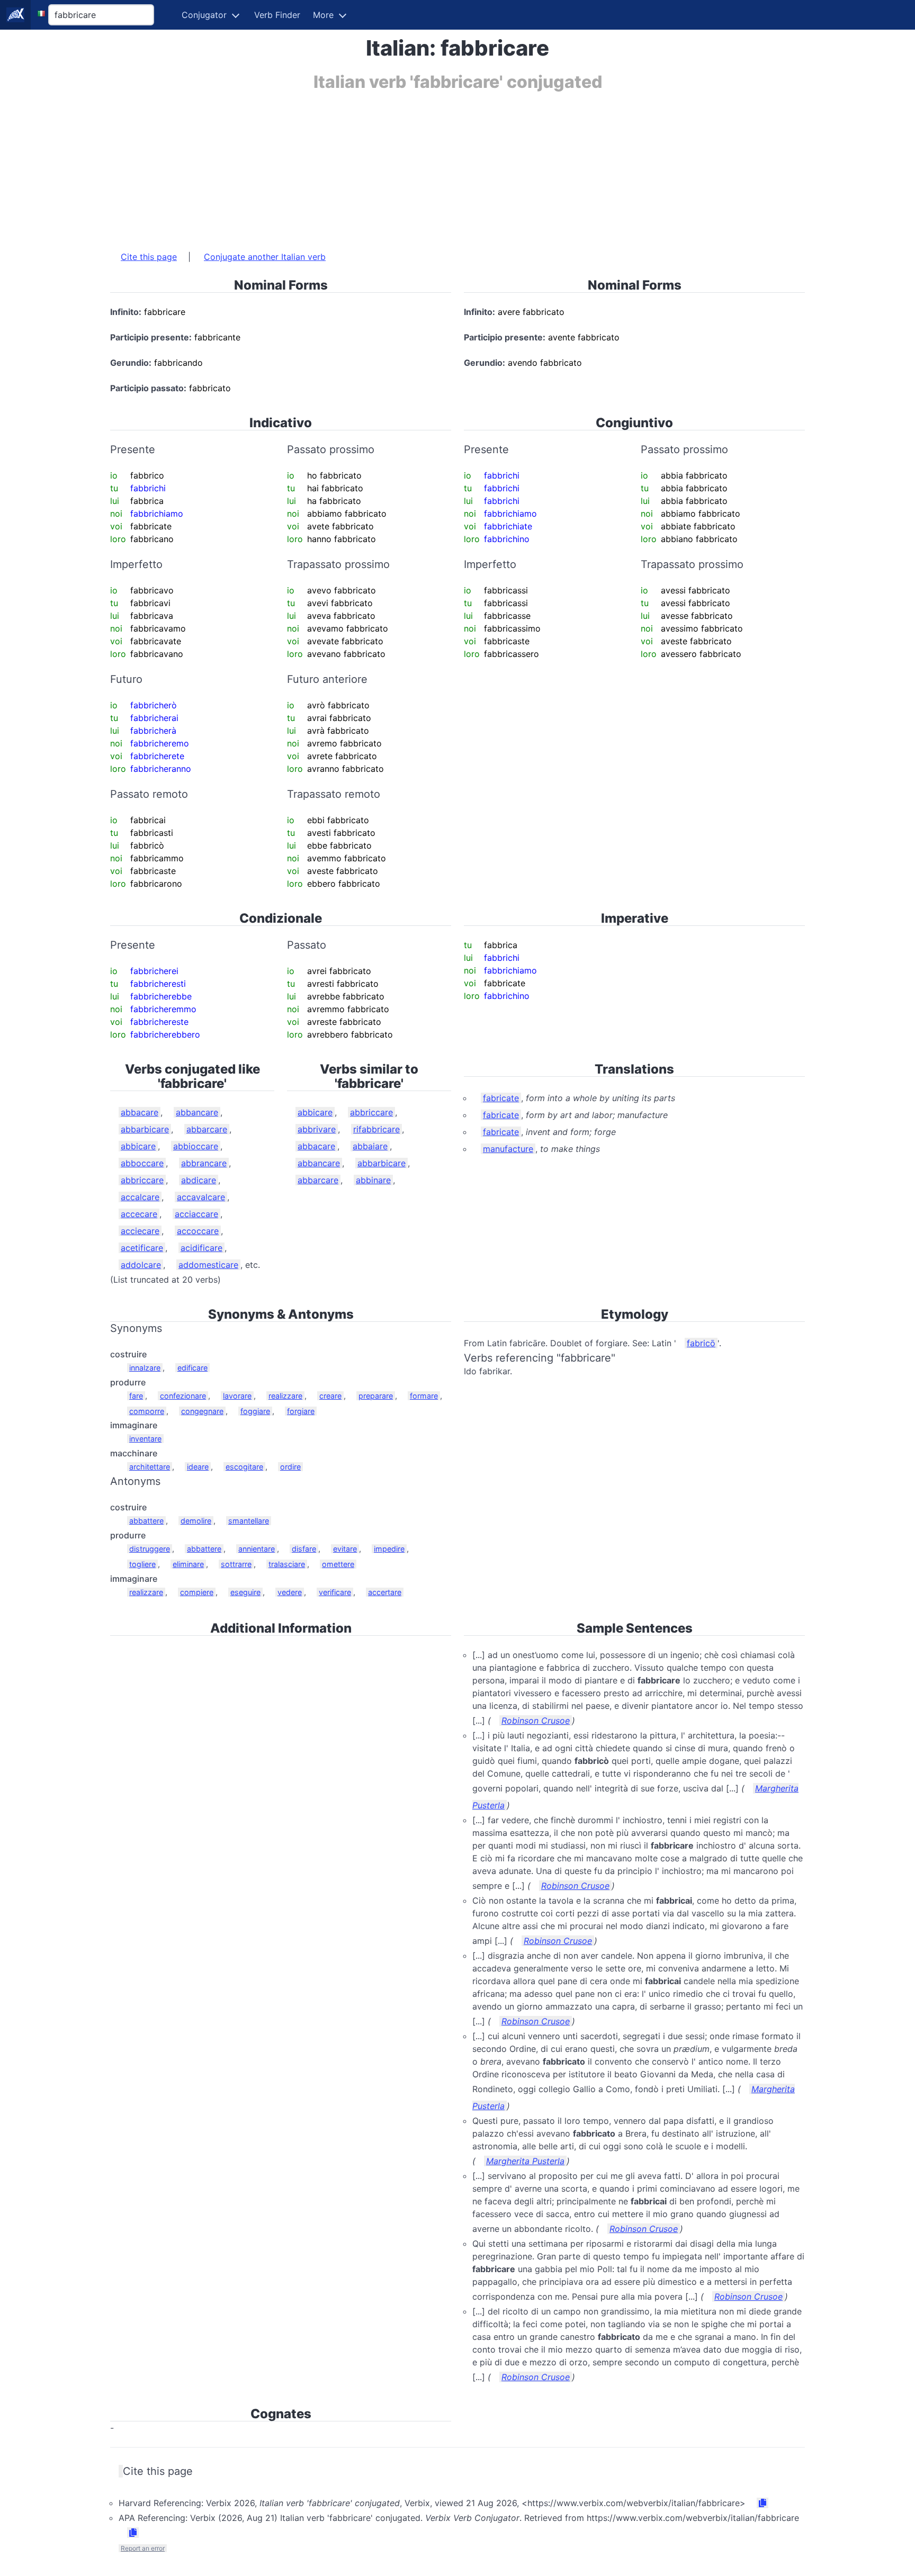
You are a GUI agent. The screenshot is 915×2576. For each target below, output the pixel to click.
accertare (385, 1592)
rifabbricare (376, 1129)
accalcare (140, 1197)
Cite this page (149, 257)
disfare (304, 1549)
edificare (192, 1368)
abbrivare (317, 1129)
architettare (150, 1467)
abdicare (199, 1180)
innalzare (145, 1368)
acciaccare (196, 1214)
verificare (335, 1592)
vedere (290, 1592)
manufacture (508, 1149)
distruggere (150, 1549)
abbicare (138, 1146)
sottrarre (236, 1564)
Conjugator (204, 15)
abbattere (146, 1521)
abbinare (373, 1180)
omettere (338, 1564)
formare (424, 1396)
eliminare (188, 1564)
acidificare (201, 1248)
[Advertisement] (428, 166)
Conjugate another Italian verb (265, 257)
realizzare (285, 1396)
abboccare (142, 1163)
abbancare (197, 1112)
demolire (196, 1521)
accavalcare (201, 1197)
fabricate (501, 1098)
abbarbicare (145, 1129)
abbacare (140, 1112)
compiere (197, 1592)
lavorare (237, 1396)
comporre (147, 1411)
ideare (198, 1467)
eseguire (245, 1592)
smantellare (249, 1521)
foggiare (255, 1411)
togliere (142, 1564)
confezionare (183, 1396)
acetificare (142, 1248)
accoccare (198, 1231)
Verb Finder (277, 15)
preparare (376, 1396)
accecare (139, 1214)
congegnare (202, 1411)
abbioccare (196, 1146)
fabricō (701, 1343)
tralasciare (287, 1564)
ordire (290, 1467)
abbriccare (142, 1180)
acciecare (140, 1231)
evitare (345, 1549)
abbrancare (204, 1163)
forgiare (301, 1411)
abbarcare (207, 1129)
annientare (257, 1549)
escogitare (244, 1467)
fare (136, 1396)
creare (330, 1396)
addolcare (141, 1265)
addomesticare (208, 1265)
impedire (389, 1549)
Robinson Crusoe (536, 1721)
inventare (145, 1439)
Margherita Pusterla (525, 2161)
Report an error (143, 2548)
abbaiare (370, 1146)
